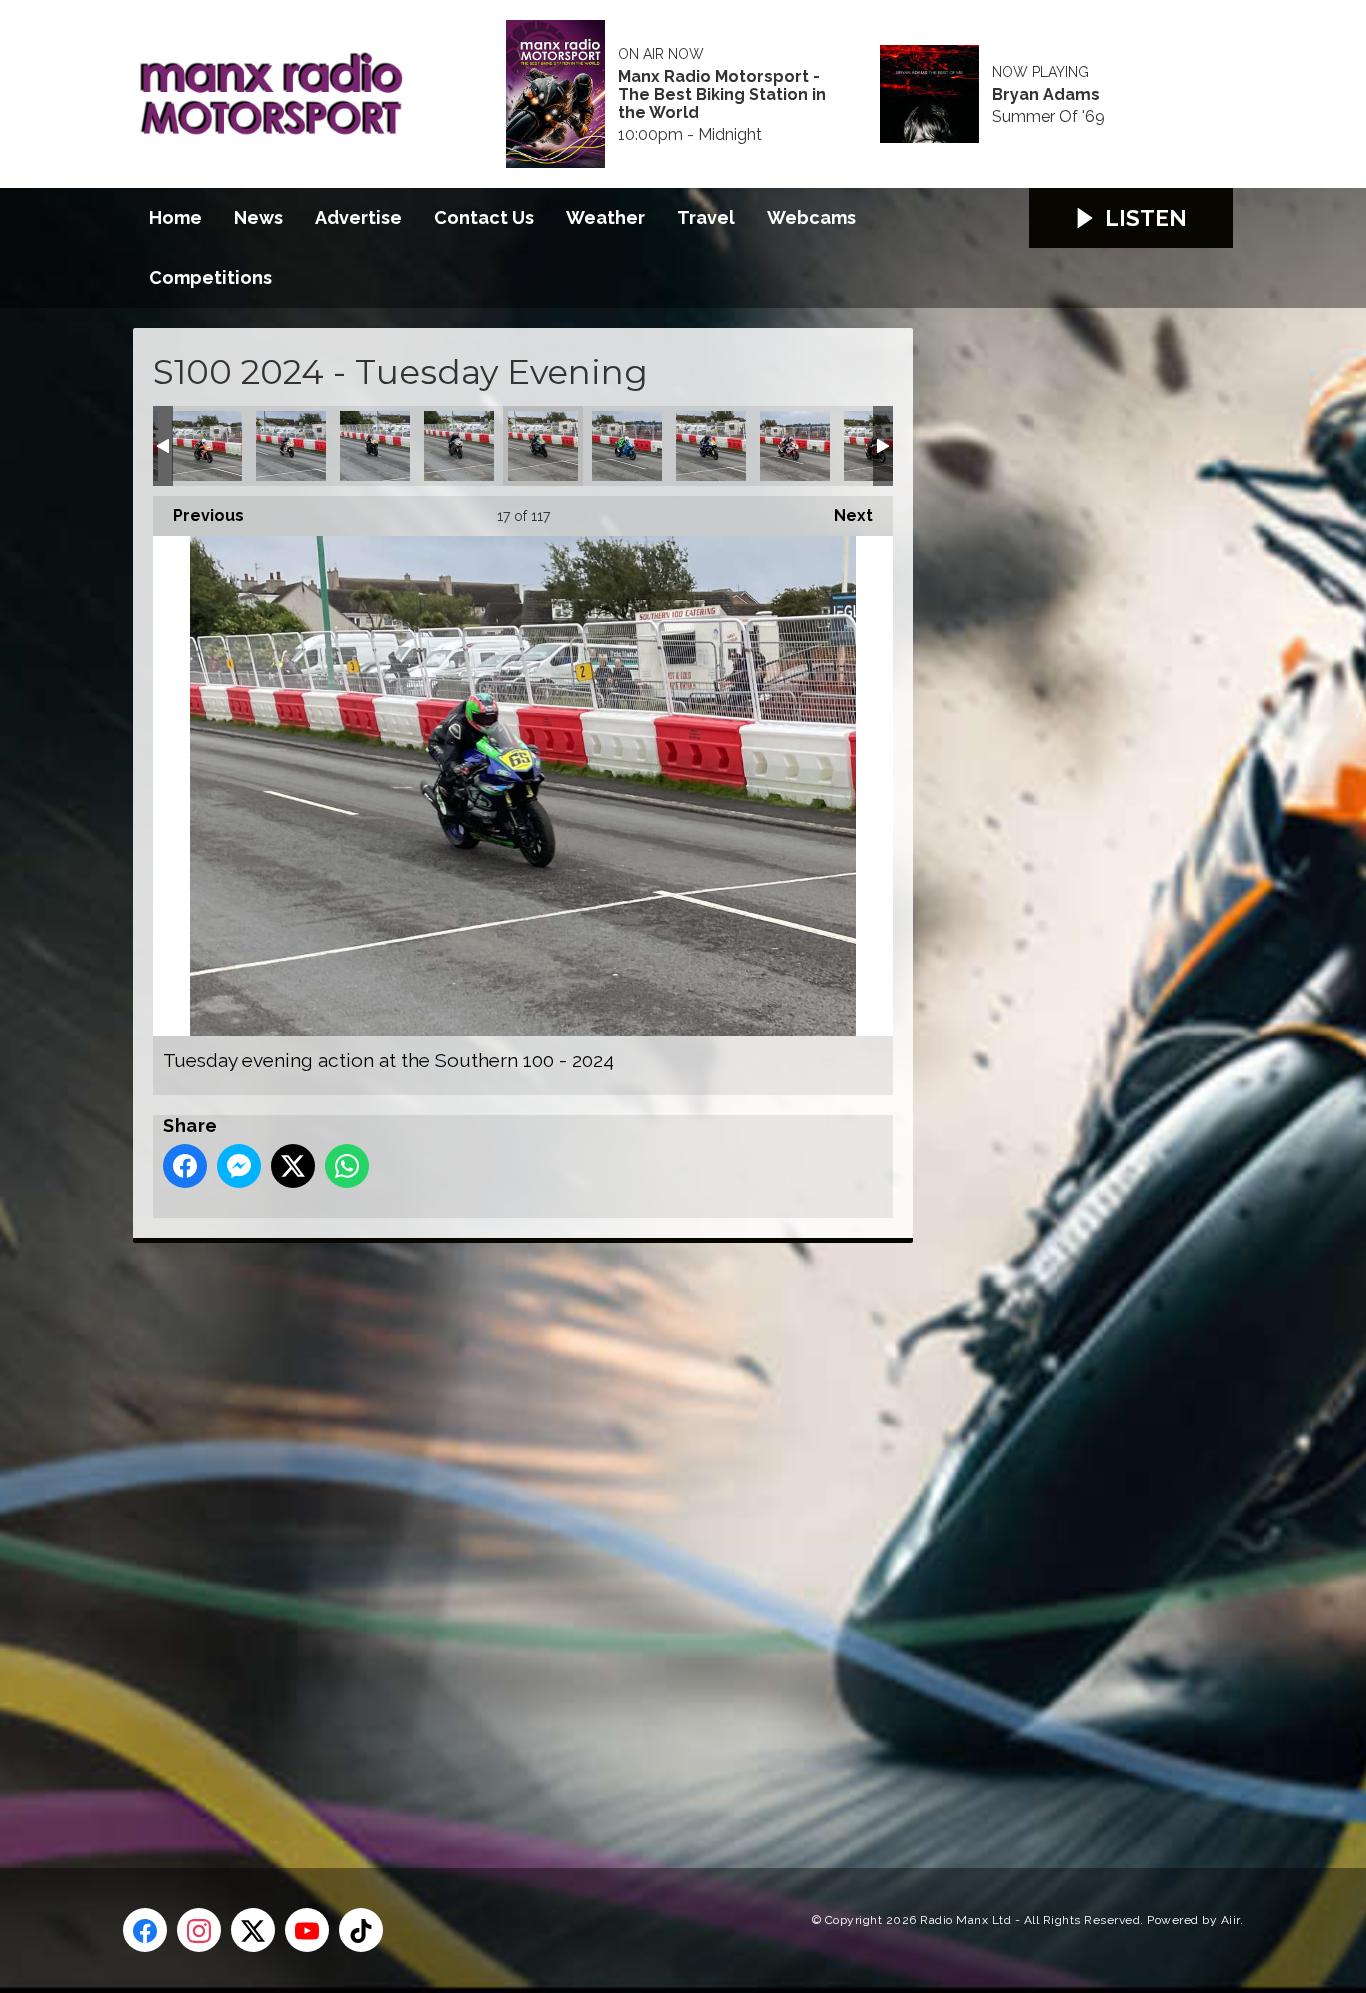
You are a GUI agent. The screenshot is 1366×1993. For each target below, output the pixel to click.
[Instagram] (199, 1930)
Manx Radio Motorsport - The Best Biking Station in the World (722, 95)
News (258, 217)
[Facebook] (145, 1930)
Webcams (811, 217)
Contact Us (484, 217)
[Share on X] (293, 1166)
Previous (198, 515)
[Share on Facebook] (185, 1166)
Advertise (358, 217)
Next (843, 515)
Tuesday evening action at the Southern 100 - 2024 (207, 446)
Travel (706, 217)
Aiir (1230, 1920)
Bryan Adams (1046, 95)
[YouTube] (307, 1930)
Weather (605, 217)
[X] (253, 1930)
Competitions (210, 277)
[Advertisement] (508, 1533)
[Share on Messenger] (239, 1166)
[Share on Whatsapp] (347, 1166)
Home (175, 217)
